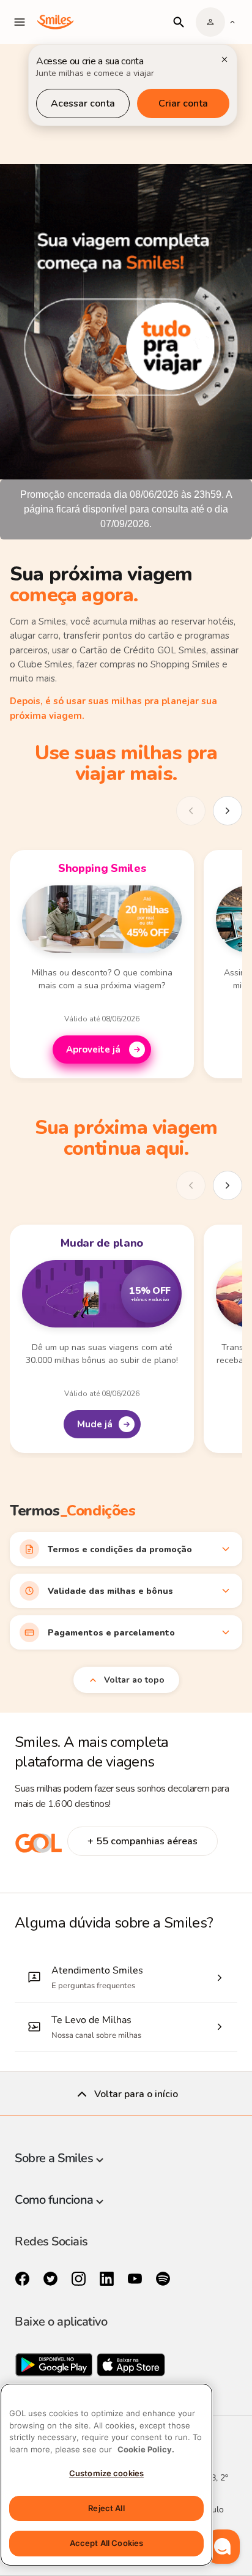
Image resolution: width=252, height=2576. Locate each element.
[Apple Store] (131, 2368)
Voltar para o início (136, 2094)
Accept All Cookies (106, 2543)
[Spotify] (163, 2279)
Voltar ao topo (134, 1680)
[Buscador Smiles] (179, 22)
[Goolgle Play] (55, 2368)
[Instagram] (80, 2279)
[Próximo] (228, 811)
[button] (223, 2547)
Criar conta (183, 103)
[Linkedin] (108, 2279)
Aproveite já (94, 1050)
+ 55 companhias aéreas (143, 1841)
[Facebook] (24, 2279)
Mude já (95, 1424)
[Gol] (39, 1850)
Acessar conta (83, 103)
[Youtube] (136, 2279)
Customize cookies (106, 2473)
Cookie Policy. (146, 2449)
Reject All (106, 2508)
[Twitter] (52, 2279)
